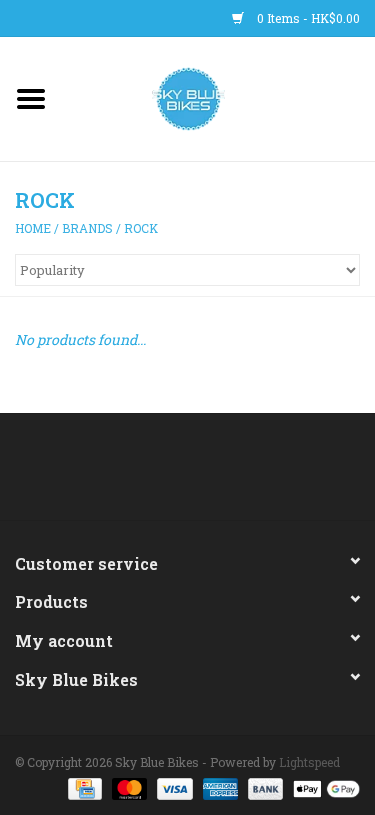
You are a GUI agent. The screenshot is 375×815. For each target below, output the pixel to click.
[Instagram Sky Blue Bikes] (205, 474)
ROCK (141, 228)
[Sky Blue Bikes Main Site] (218, 97)
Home (33, 228)
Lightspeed (309, 762)
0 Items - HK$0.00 (307, 18)
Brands (87, 228)
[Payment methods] (83, 787)
